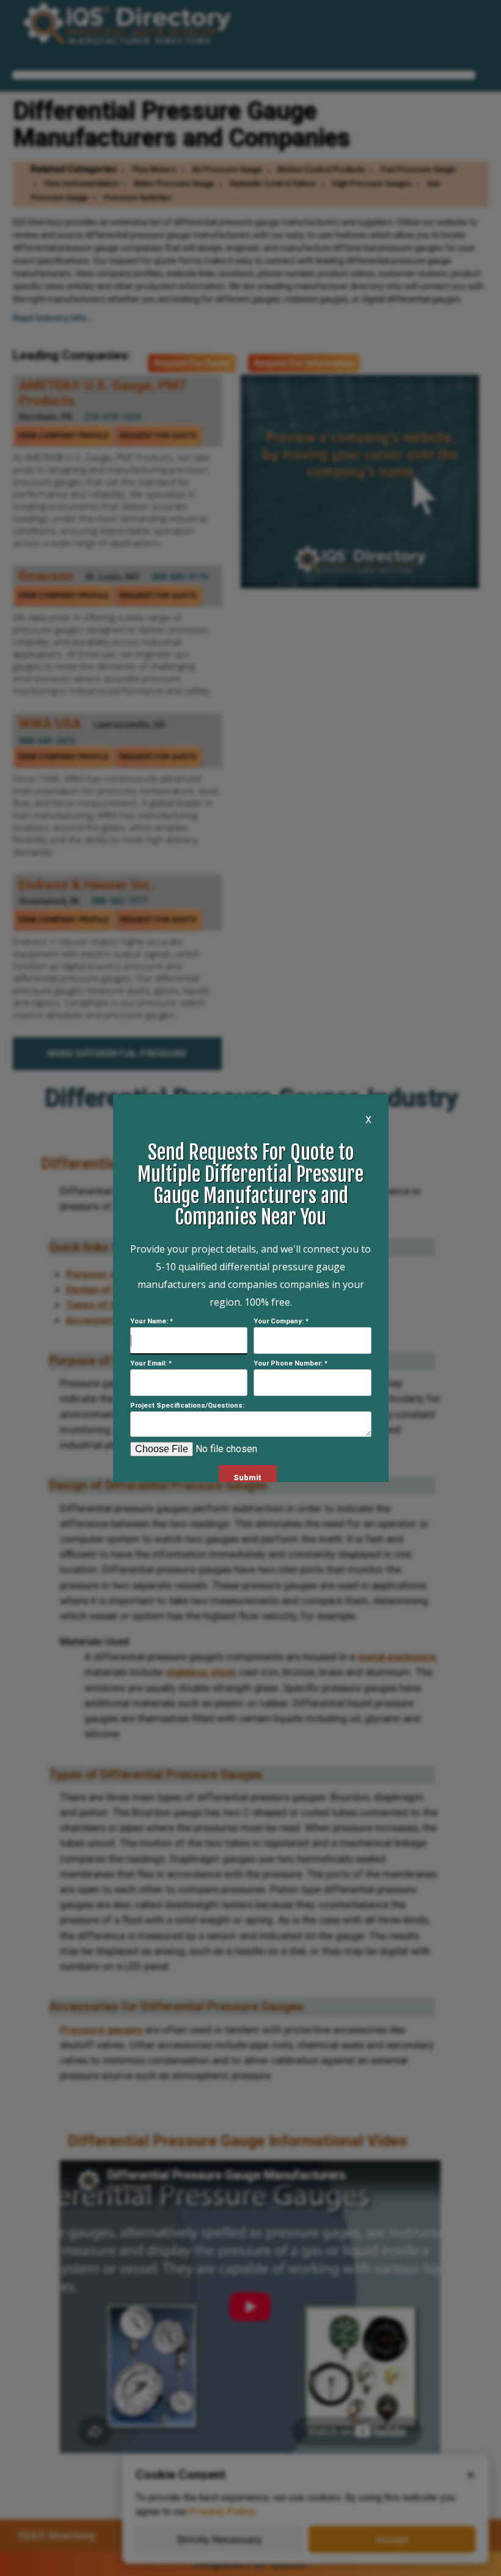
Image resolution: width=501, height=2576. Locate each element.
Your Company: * (281, 1321)
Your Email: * (151, 1363)
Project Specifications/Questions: (187, 1406)
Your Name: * (152, 1321)
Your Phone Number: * (291, 1363)
